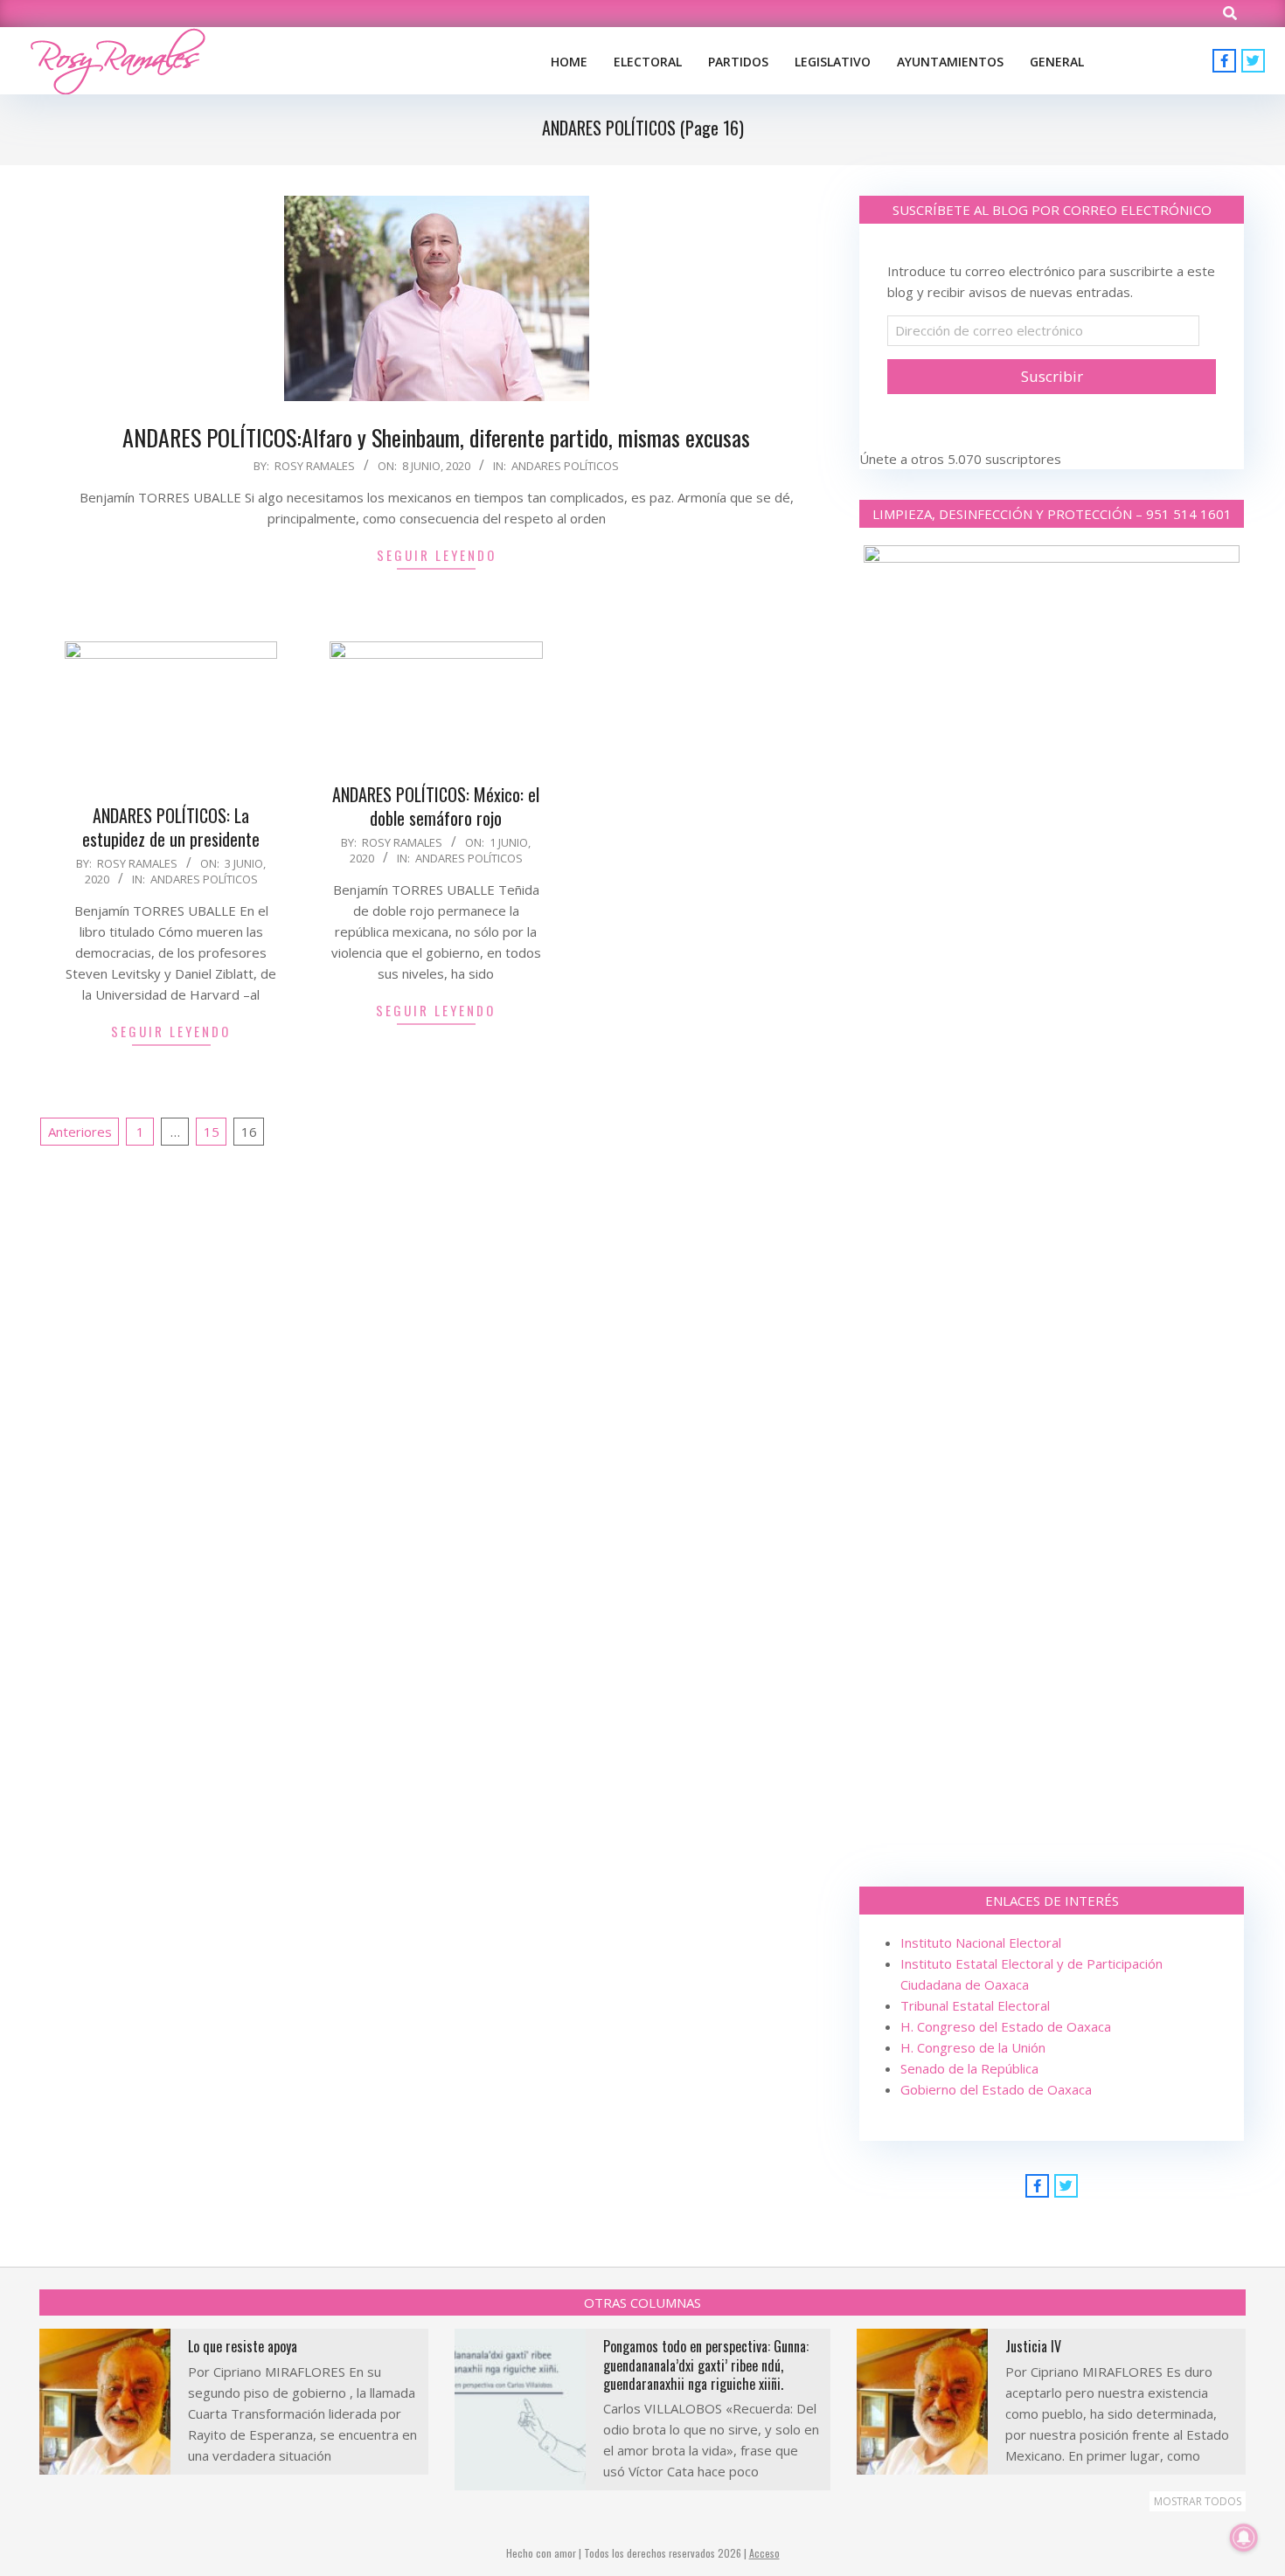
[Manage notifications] (1244, 2538)
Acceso (764, 2553)
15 (212, 1132)
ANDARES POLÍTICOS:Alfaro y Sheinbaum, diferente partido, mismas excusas (436, 437)
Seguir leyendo (437, 555)
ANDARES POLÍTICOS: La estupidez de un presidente (171, 827)
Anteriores (80, 1132)
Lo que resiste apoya (243, 2346)
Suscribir (1052, 376)
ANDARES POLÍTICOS (565, 466)
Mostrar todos (1198, 2501)
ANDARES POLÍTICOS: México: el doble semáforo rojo (436, 806)
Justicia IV (1033, 2346)
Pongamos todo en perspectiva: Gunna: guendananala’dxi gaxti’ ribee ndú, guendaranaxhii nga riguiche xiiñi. (706, 2365)
